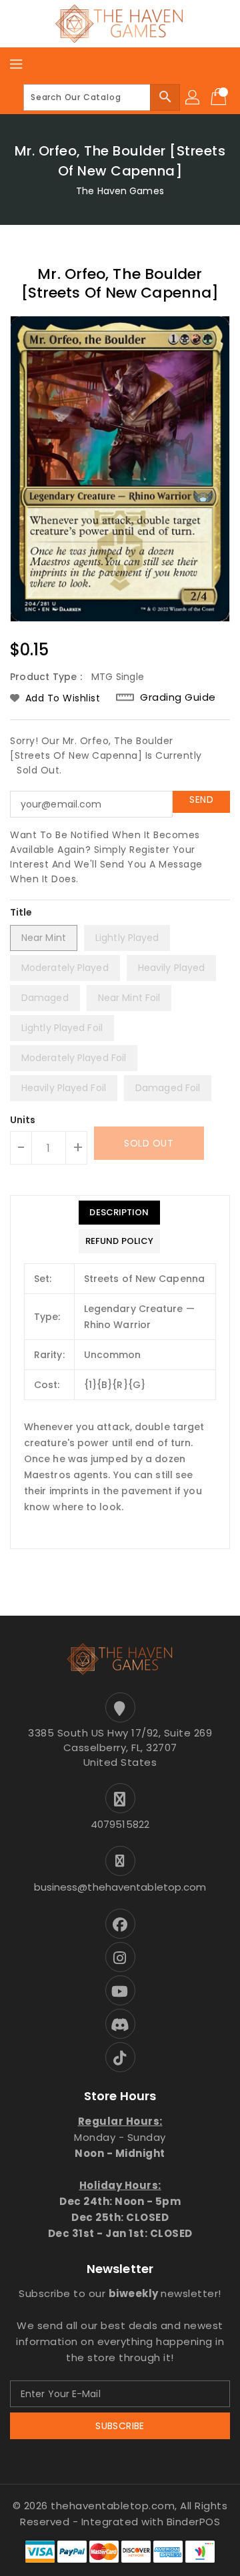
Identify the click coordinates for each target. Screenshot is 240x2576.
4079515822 (120, 1824)
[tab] (119, 1213)
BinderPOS (194, 2522)
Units (23, 1120)
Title (21, 912)
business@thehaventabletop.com (120, 1887)
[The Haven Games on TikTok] (120, 2057)
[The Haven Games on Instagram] (120, 1957)
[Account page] (193, 97)
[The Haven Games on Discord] (120, 2024)
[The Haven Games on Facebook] (120, 1924)
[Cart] (220, 97)
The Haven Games (120, 191)
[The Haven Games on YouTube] (120, 1990)
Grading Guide (178, 697)
